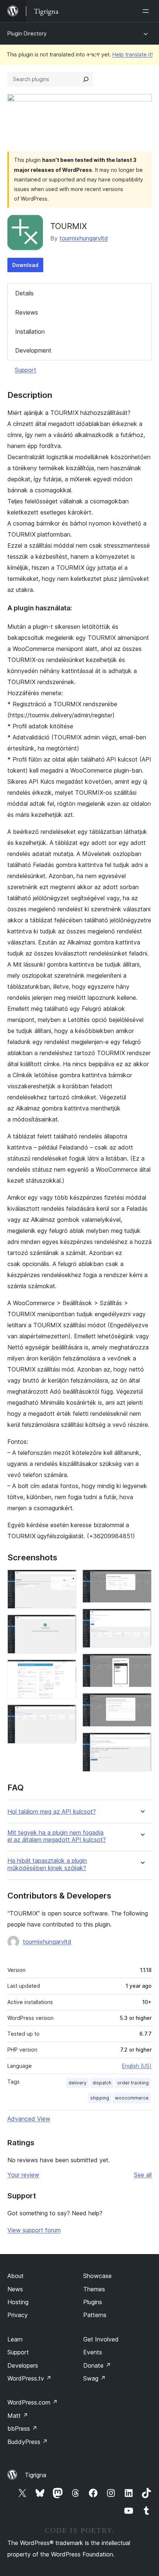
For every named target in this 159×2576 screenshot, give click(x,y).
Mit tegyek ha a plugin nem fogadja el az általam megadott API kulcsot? (57, 1836)
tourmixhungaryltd (84, 238)
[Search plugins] (86, 79)
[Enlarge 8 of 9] (142, 1703)
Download (25, 265)
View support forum (34, 2230)
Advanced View (29, 2119)
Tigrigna (35, 2475)
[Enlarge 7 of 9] (142, 1664)
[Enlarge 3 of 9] (67, 1670)
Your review (23, 2175)
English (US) (137, 2066)
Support (26, 370)
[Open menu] (147, 11)
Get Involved (101, 2339)
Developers (23, 2365)
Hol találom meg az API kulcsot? (52, 1812)
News (15, 2289)
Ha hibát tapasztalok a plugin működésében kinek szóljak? (47, 1864)
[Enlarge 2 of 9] (67, 1625)
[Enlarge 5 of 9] (142, 1580)
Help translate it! (133, 54)
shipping (100, 2098)
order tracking (133, 2083)
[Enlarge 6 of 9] (142, 1619)
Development (33, 350)
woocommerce (132, 2098)
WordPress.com (33, 2402)
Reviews (27, 312)
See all (143, 2175)
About (16, 2276)
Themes (94, 2289)
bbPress (22, 2428)
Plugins (93, 2302)
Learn (15, 2339)
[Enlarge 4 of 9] (67, 1715)
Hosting (18, 2302)
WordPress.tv (29, 2378)
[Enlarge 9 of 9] (142, 1743)
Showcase (97, 2276)
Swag (94, 2378)
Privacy (18, 2315)
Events (93, 2352)
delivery (77, 2083)
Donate (97, 2365)
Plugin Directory (27, 33)
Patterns (95, 2315)
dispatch (102, 2083)
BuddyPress (28, 2442)
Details (24, 293)
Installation (30, 332)
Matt (18, 2416)
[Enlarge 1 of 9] (67, 1580)
